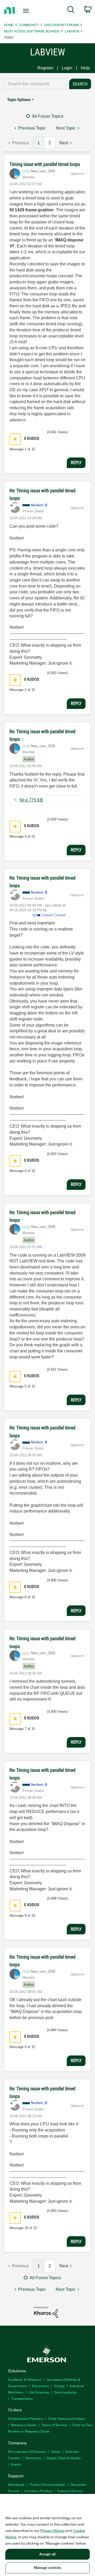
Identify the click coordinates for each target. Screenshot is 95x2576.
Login (67, 68)
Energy (59, 2386)
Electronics (40, 2386)
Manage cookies (47, 2568)
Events (16, 2464)
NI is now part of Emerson (27, 2451)
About (56, 2451)
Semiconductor (66, 2392)
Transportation (22, 2398)
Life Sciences (39, 2392)
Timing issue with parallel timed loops (45, 164)
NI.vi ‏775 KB (31, 800)
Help (85, 68)
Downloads (16, 2484)
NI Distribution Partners (25, 2418)
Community (29, 25)
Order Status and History (66, 2418)
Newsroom (33, 2458)
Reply (76, 462)
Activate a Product (38, 2491)
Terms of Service (54, 2425)
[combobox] (35, 84)
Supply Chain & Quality (64, 2458)
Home (9, 25)
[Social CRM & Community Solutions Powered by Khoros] (46, 2312)
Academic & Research (25, 2379)
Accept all (47, 2554)
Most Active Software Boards (32, 31)
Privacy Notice (53, 2530)
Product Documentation (47, 2484)
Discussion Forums (62, 25)
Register (45, 68)
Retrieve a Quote (24, 2425)
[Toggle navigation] (26, 11)
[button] (15, 439)
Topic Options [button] (19, 100)
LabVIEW (72, 31)
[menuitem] (71, 11)
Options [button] (76, 174)
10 (26, 2228)
